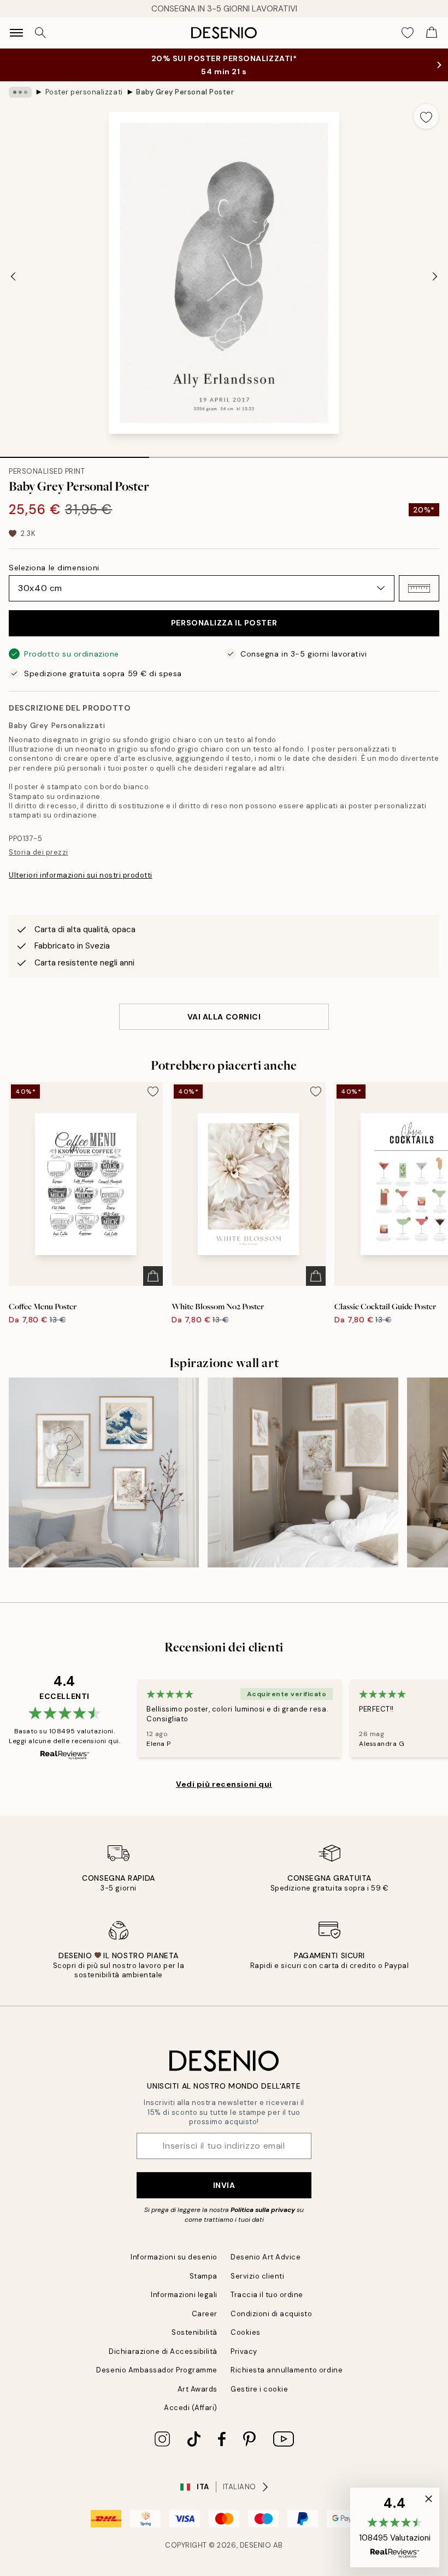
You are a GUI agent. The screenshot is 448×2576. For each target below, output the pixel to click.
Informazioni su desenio (174, 2257)
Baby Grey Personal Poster (185, 92)
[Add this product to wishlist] (426, 116)
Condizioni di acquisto (271, 2314)
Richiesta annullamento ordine (287, 2370)
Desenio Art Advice (266, 2257)
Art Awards (198, 2389)
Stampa (204, 2276)
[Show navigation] (16, 33)
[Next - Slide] (435, 276)
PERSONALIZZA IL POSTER (224, 623)
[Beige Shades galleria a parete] (303, 1472)
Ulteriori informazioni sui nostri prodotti (81, 875)
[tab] (75, 454)
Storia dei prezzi (39, 852)
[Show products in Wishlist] (408, 33)
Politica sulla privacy (264, 2210)
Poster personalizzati (84, 92)
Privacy (244, 2351)
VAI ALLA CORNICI (224, 1017)
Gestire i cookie (259, 2389)
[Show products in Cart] (432, 33)
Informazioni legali (184, 2295)
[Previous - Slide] (13, 276)
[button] (419, 588)
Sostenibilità (194, 2332)
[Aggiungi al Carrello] (153, 1276)
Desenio (256, 2545)
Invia (224, 2185)
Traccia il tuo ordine (267, 2295)
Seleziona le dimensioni (54, 568)
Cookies (246, 2332)
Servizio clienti (257, 2276)
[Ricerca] (40, 33)
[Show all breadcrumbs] (20, 92)
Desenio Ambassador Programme (157, 2370)
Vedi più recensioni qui (224, 1784)
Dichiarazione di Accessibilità (163, 2351)
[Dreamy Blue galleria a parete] (104, 1472)
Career (205, 2314)
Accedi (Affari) (191, 2408)
